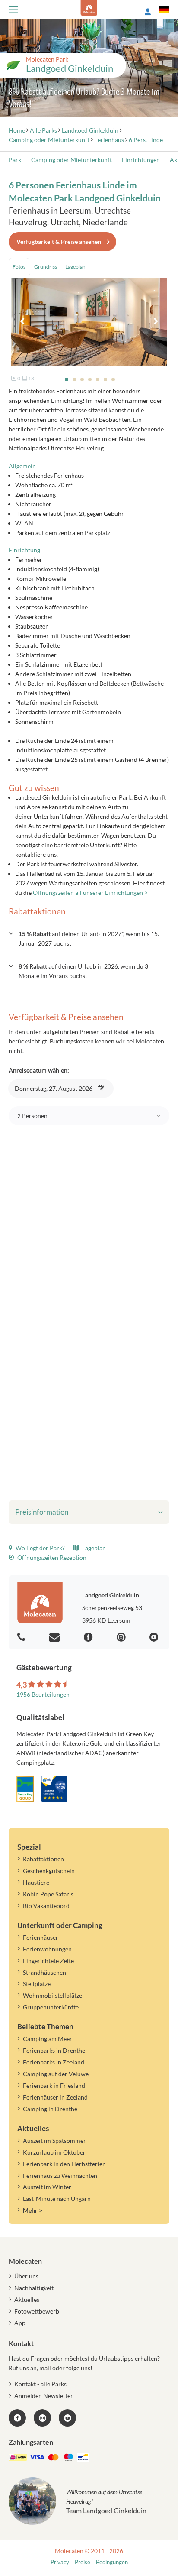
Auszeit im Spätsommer (54, 2140)
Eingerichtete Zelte (48, 1961)
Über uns (26, 2276)
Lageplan (93, 1548)
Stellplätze (37, 1984)
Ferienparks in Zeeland (54, 2062)
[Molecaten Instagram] (122, 1638)
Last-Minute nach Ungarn (57, 2199)
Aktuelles (27, 2299)
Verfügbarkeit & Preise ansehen (59, 241)
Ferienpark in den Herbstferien (64, 2164)
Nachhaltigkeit (34, 2288)
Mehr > (33, 2210)
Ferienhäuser (41, 1937)
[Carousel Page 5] (98, 379)
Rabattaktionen (43, 1859)
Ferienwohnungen (47, 1949)
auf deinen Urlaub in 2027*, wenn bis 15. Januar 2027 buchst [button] (89, 938)
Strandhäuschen (44, 1972)
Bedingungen (112, 2562)
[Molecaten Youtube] (155, 1638)
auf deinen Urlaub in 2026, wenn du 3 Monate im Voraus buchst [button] (83, 971)
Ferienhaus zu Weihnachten (60, 2176)
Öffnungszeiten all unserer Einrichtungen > (90, 893)
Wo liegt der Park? (40, 1548)
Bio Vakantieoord (46, 1906)
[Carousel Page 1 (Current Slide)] (67, 379)
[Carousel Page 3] (82, 379)
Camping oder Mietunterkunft (72, 160)
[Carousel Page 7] (113, 379)
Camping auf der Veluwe (56, 2074)
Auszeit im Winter (47, 2187)
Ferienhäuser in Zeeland (55, 2097)
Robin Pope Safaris (48, 1894)
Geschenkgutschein (49, 1871)
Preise (83, 2562)
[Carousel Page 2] (74, 379)
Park (15, 160)
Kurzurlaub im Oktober (54, 2152)
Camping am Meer (48, 2039)
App (20, 2323)
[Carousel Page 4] (90, 379)
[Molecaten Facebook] (89, 1638)
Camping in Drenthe (50, 2109)
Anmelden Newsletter (44, 2396)
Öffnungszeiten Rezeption (51, 1557)
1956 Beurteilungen (43, 1694)
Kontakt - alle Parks (40, 2384)
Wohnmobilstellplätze (52, 1995)
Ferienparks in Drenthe (54, 2050)
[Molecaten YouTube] (67, 2418)
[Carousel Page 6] (105, 379)
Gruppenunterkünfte (51, 2007)
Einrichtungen (141, 160)
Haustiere (36, 1882)
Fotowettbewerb (37, 2311)
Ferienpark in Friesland (54, 2085)
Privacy (60, 2562)
